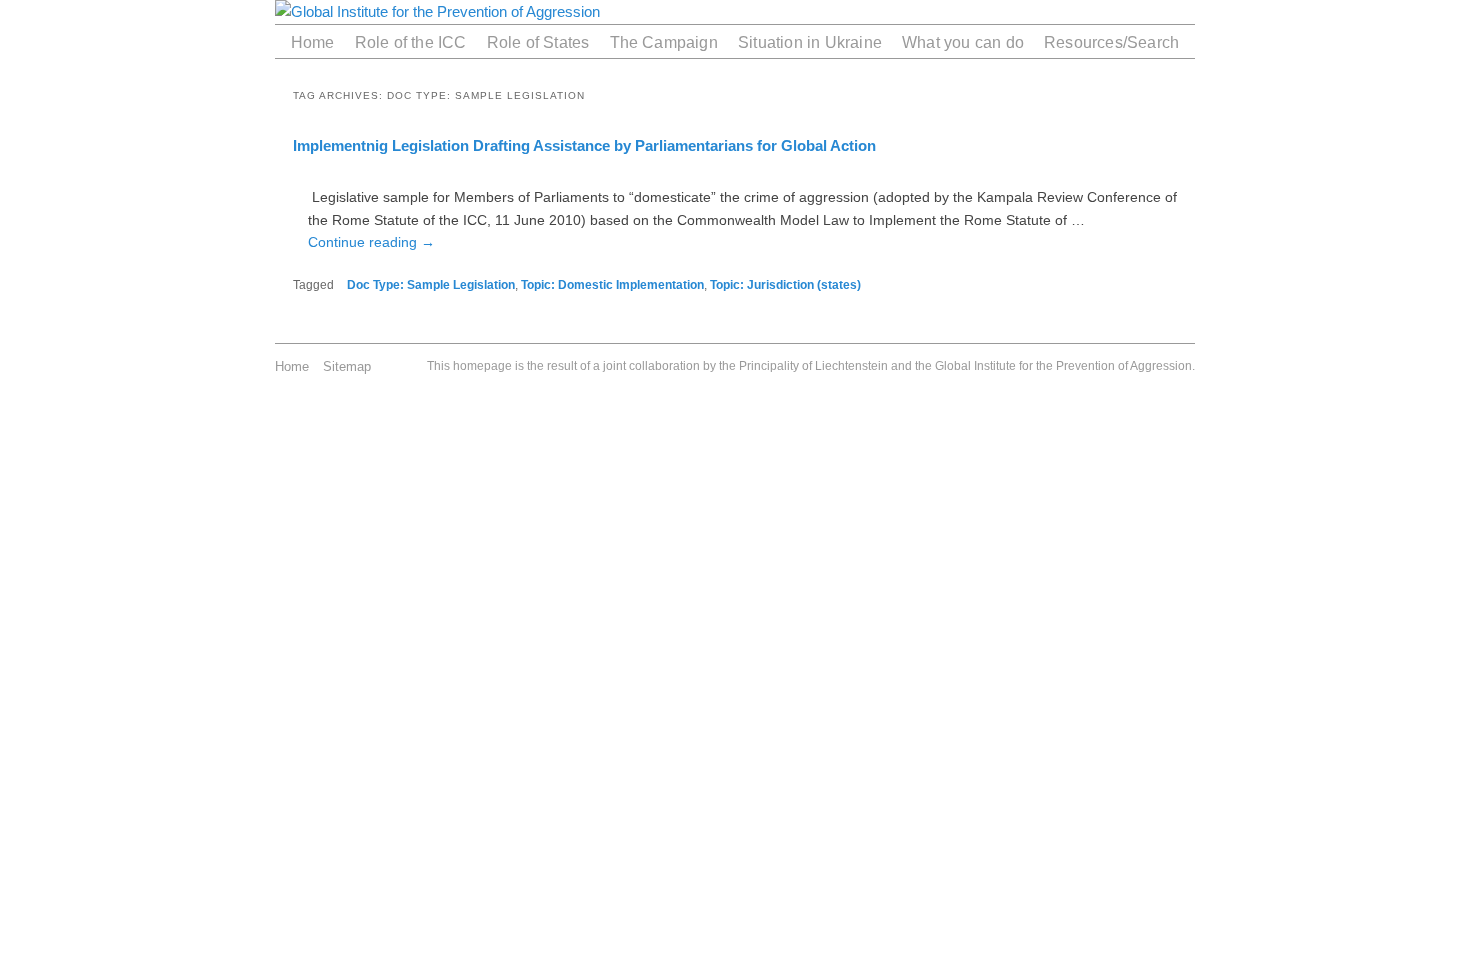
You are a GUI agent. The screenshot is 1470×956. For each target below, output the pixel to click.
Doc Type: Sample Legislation (431, 285)
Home (313, 42)
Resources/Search (1111, 42)
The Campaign (664, 42)
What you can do (963, 42)
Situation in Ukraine (810, 42)
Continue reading (371, 242)
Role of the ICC (411, 42)
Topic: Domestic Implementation (612, 285)
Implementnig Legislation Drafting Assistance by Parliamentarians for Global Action (584, 145)
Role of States (538, 42)
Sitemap (347, 366)
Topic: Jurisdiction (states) (785, 285)
